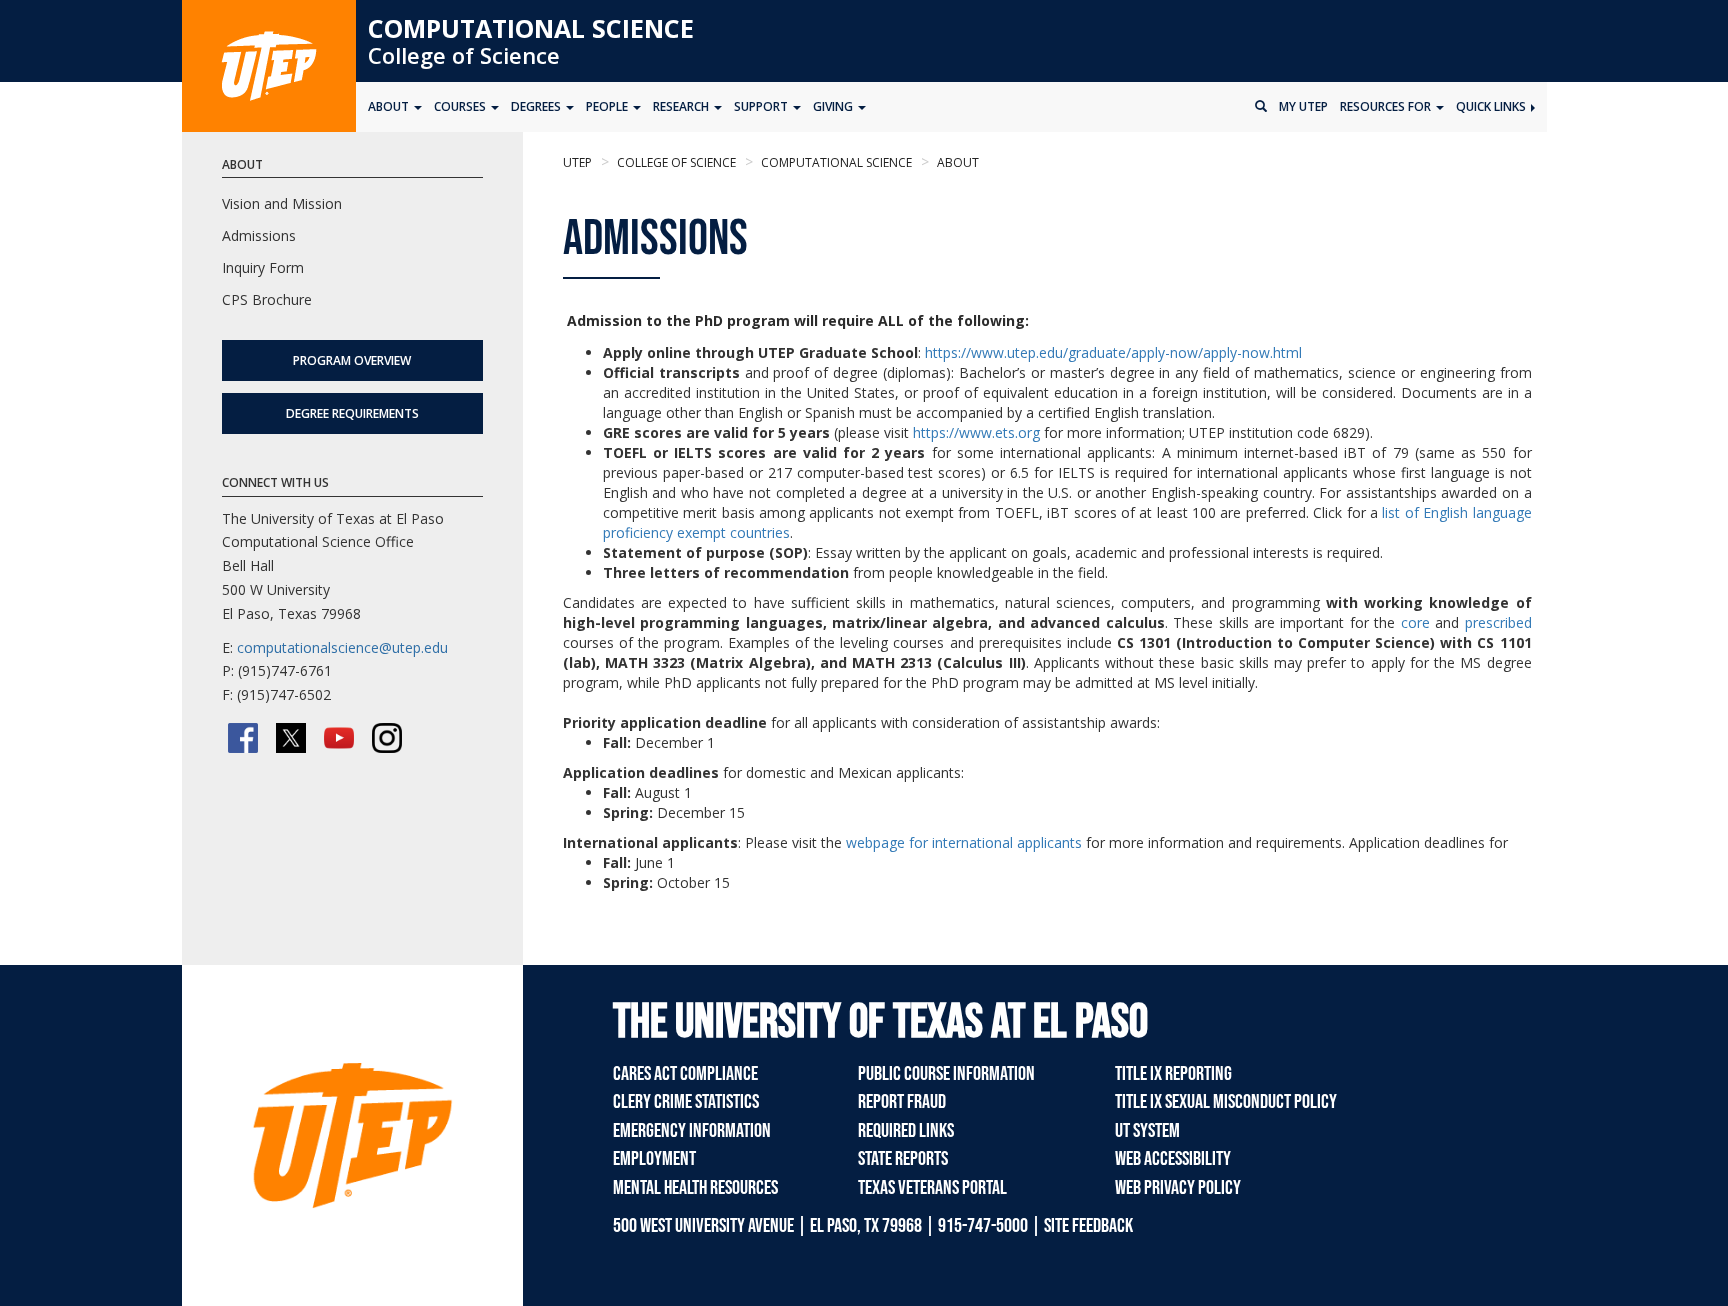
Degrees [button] (537, 106)
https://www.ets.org (976, 432)
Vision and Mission (282, 203)
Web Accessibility (1173, 1159)
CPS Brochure (267, 299)
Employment (654, 1159)
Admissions (259, 235)
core (1415, 622)
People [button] (608, 106)
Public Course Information (946, 1074)
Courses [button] (461, 106)
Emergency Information (692, 1131)
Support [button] (762, 106)
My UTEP (1303, 106)
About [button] (390, 106)
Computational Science (531, 28)
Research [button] (682, 106)
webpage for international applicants (964, 842)
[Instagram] (387, 738)
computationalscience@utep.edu (342, 647)
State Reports (903, 1159)
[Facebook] (243, 738)
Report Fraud (902, 1102)
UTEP (577, 162)
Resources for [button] (1387, 106)
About (956, 162)
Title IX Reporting (1173, 1074)
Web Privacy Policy (1178, 1188)
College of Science (464, 55)
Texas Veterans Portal (932, 1188)
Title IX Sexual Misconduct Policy (1226, 1102)
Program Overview (352, 360)
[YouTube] (339, 738)
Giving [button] (834, 106)
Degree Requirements (352, 413)
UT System (1147, 1131)
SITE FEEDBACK (1088, 1226)
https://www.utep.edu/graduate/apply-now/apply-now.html (1113, 352)
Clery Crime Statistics (686, 1102)
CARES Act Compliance (685, 1074)
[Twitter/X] (291, 738)
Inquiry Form (263, 267)
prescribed (1498, 622)
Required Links (906, 1131)
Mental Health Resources (695, 1188)
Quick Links (1492, 106)
